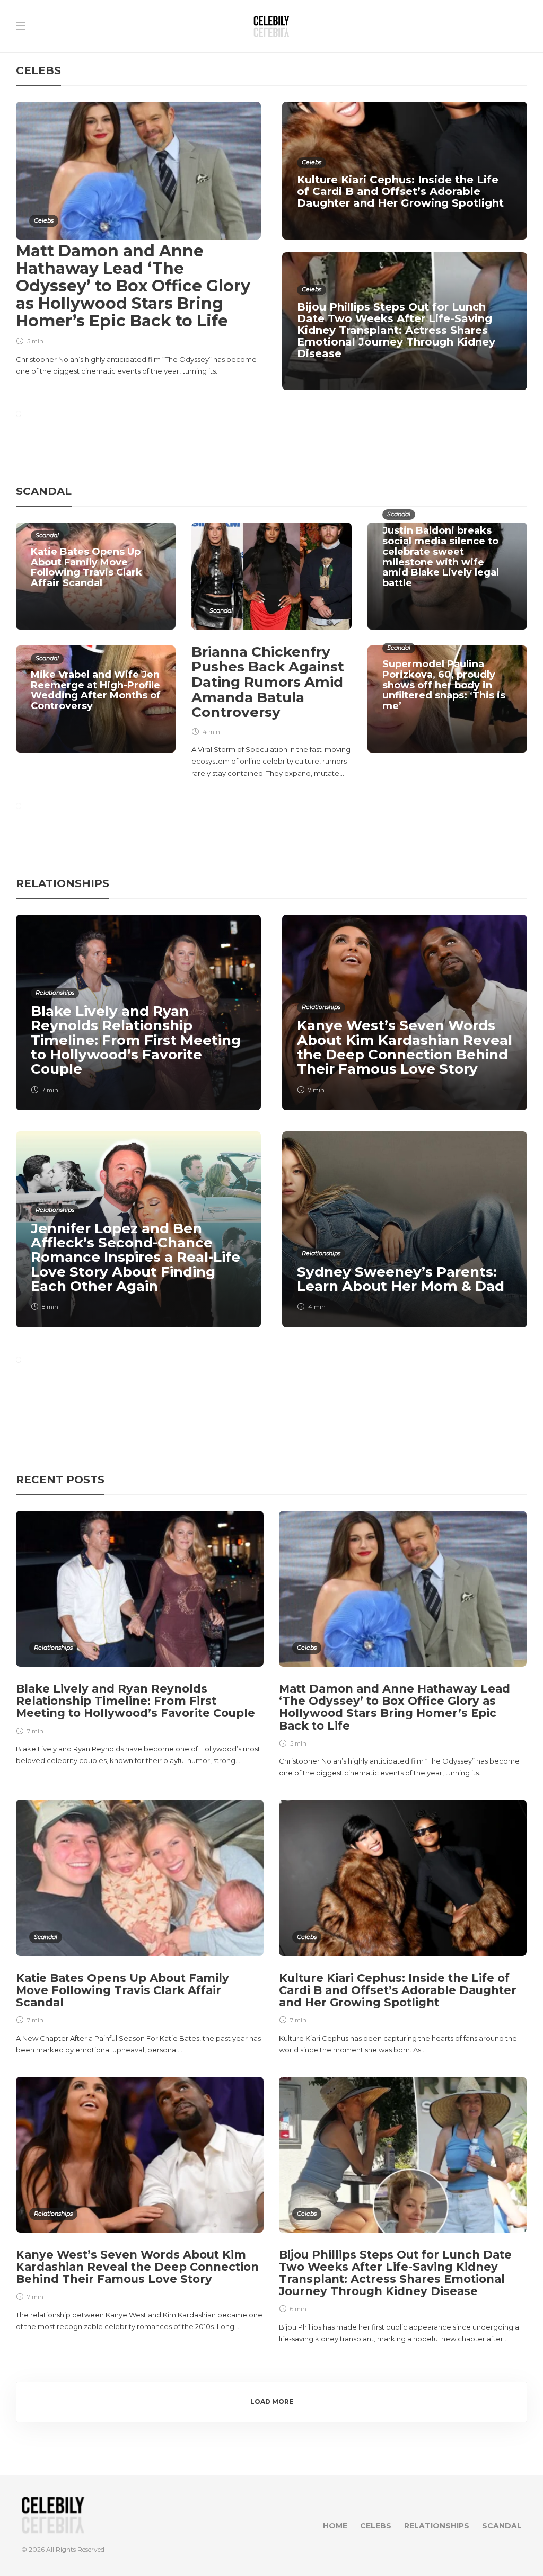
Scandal (47, 535)
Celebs (44, 220)
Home (335, 2526)
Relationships (55, 993)
